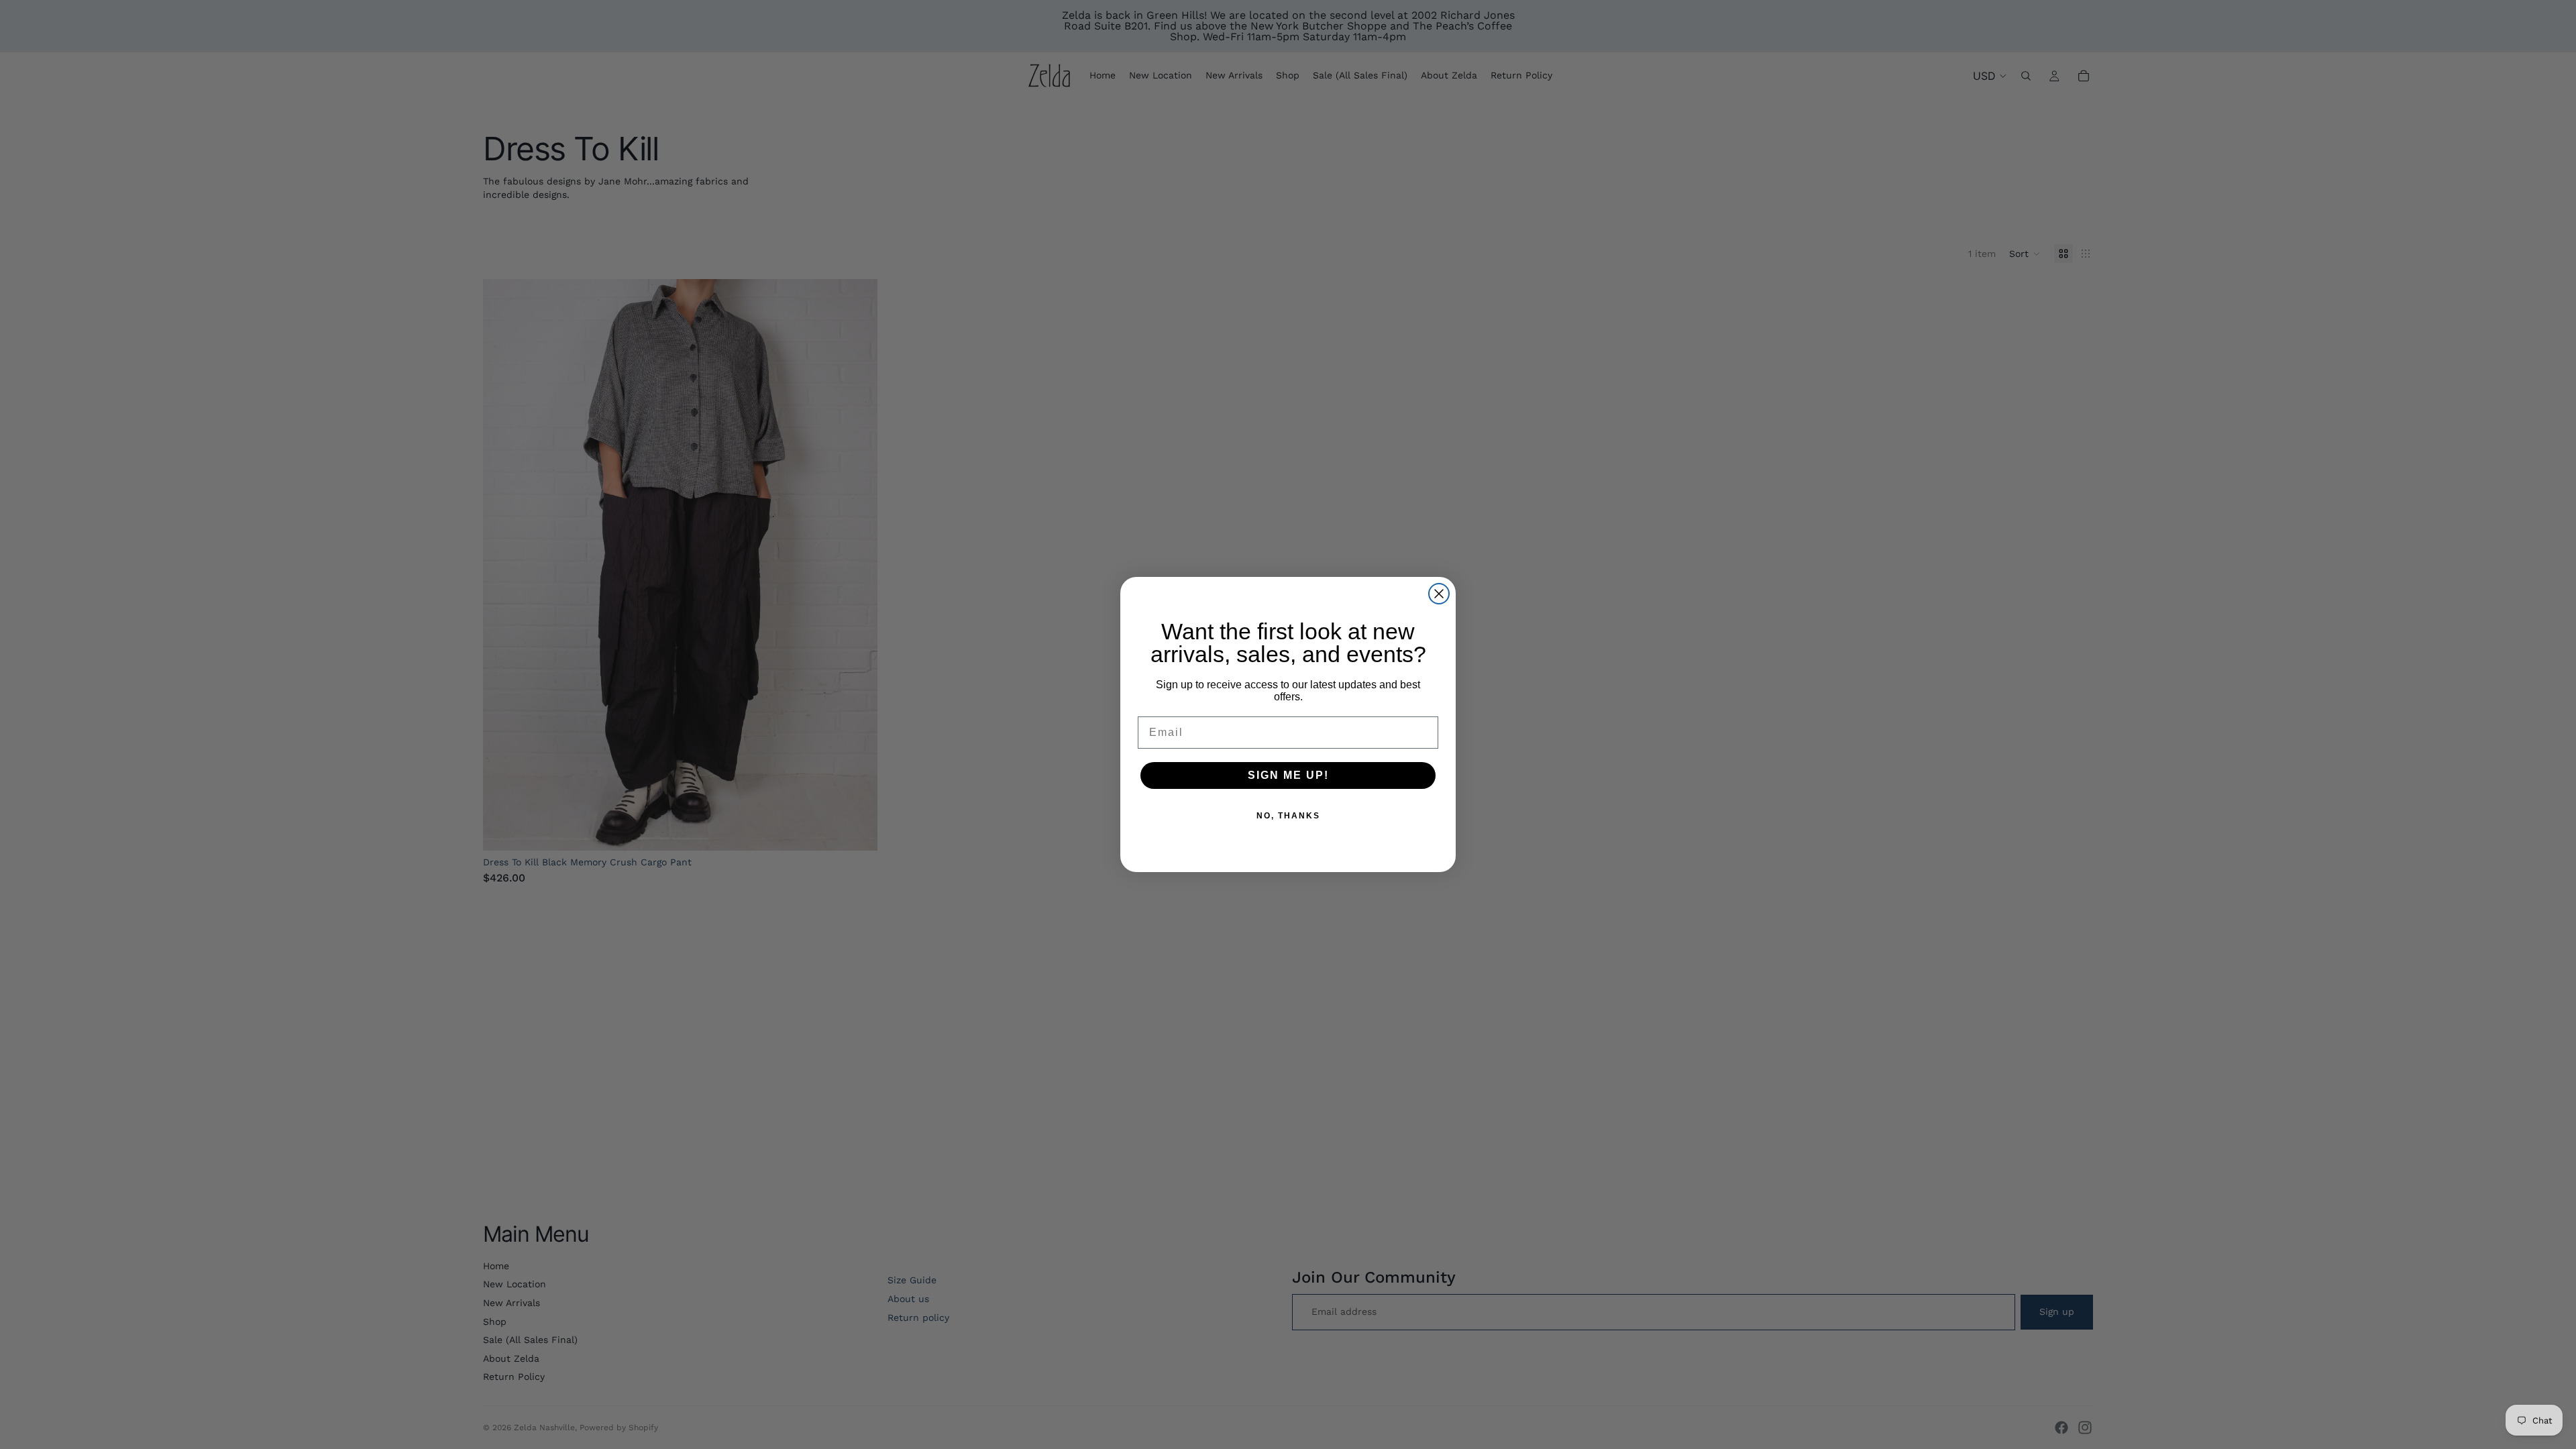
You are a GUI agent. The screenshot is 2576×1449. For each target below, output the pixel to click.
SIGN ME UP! (1288, 775)
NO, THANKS (1288, 816)
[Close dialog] (1439, 594)
